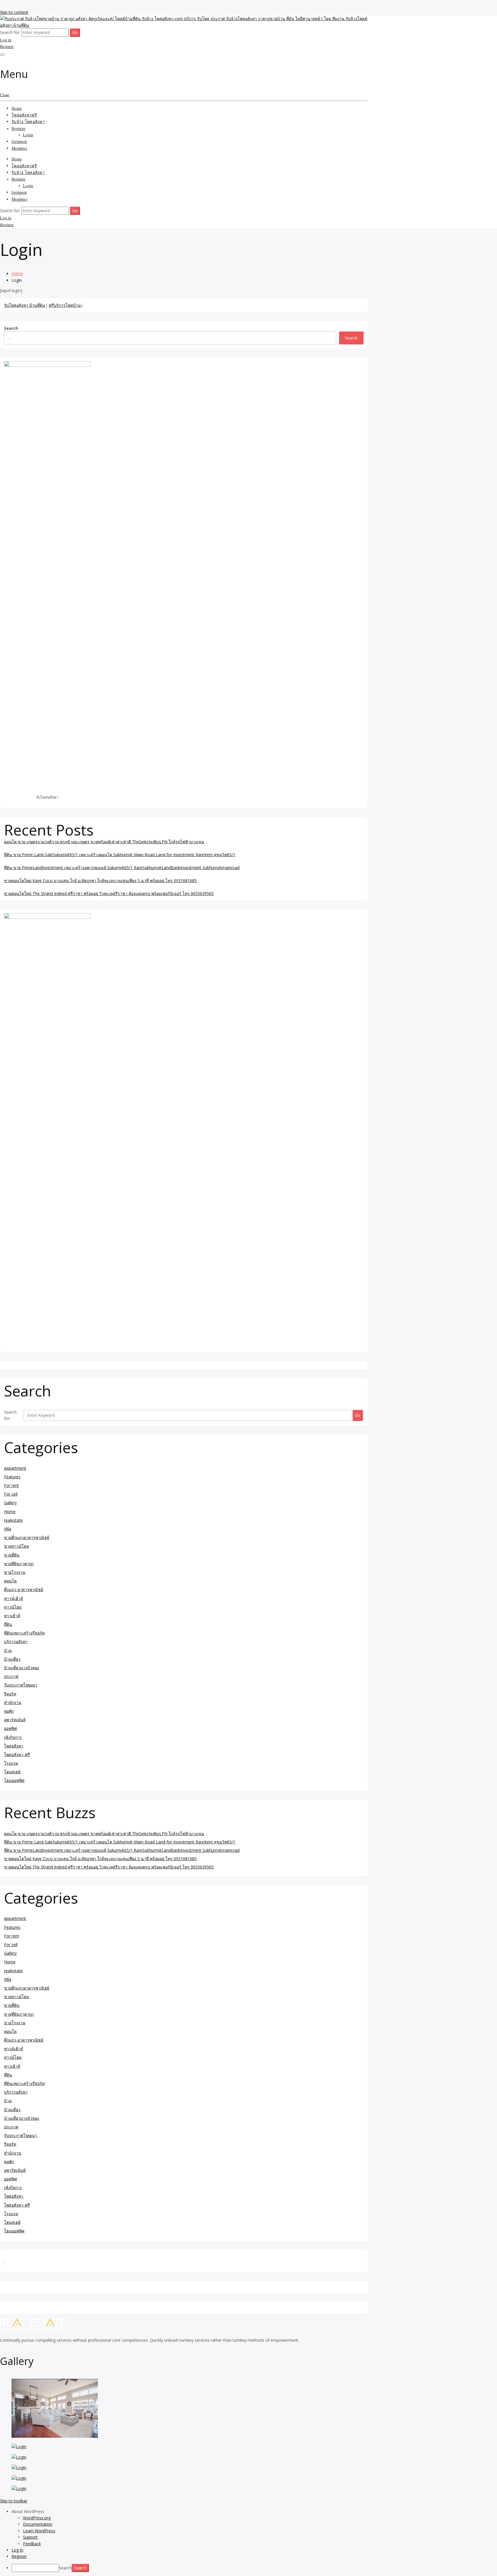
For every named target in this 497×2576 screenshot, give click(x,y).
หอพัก (9, 1711)
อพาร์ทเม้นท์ (15, 1720)
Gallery (10, 1503)
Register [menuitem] (19, 2556)
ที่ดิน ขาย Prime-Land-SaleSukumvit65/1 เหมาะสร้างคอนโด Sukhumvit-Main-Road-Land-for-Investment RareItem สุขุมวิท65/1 (120, 855)
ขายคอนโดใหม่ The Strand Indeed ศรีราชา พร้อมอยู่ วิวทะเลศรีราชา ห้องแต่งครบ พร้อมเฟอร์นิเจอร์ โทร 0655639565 (109, 893)
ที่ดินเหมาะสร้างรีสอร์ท (24, 1633)
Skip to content (14, 12)
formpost (19, 142)
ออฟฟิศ (10, 1728)
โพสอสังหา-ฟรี (17, 1754)
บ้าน (8, 1650)
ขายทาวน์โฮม (17, 1546)
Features (12, 1477)
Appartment (15, 1468)
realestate (13, 1520)
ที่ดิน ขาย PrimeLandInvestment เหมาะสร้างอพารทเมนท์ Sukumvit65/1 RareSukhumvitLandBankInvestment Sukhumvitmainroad (122, 868)
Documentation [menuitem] (38, 2524)
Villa (8, 1529)
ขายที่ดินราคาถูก (19, 1564)
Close (5, 95)
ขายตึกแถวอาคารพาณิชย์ (27, 1537)
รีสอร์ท (10, 1694)
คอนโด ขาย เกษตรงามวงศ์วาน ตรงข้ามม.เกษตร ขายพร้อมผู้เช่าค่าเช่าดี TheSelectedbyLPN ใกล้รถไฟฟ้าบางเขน (104, 842)
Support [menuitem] (30, 2537)
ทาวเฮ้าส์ (12, 1616)
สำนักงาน (13, 1702)
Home (17, 109)
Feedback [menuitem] (32, 2544)
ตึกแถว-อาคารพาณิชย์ (24, 1589)
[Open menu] (2, 55)
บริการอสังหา (16, 1641)
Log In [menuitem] (17, 2550)
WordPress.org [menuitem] (37, 2518)
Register (7, 47)
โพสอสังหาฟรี (24, 115)
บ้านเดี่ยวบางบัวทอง (22, 1668)
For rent (12, 1485)
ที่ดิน (8, 1624)
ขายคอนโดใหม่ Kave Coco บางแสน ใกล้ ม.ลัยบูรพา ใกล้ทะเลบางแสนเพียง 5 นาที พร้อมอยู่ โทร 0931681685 (100, 880)
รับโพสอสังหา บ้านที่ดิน (25, 305)
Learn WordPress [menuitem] (39, 2531)
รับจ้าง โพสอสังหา (28, 122)
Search (11, 328)
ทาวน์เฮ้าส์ (14, 1598)
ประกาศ (11, 1676)
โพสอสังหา (14, 1746)
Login (28, 135)
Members (19, 148)
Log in (6, 40)
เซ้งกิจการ (13, 1737)
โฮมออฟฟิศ (14, 1780)
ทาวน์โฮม (13, 1607)
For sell (11, 1494)
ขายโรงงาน (15, 1572)
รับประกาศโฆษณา (21, 1685)
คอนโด (10, 1581)
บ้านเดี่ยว (12, 1659)
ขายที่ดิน (12, 1555)
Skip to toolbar (14, 2501)
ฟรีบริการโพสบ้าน (65, 305)
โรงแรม (11, 1763)
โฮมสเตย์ (12, 1772)
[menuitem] (254, 2512)
